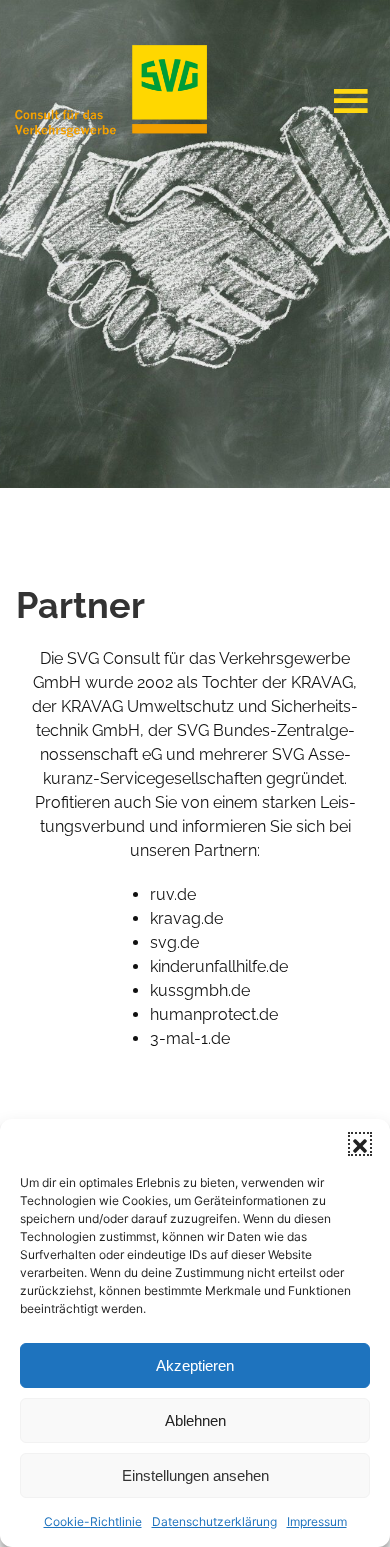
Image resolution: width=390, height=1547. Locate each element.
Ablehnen (195, 1420)
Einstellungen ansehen (195, 1475)
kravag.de (186, 918)
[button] (360, 1144)
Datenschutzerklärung (214, 1521)
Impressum (317, 1521)
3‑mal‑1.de (190, 1038)
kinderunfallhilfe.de (219, 966)
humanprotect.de (214, 1014)
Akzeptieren (195, 1365)
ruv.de (173, 894)
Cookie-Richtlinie (93, 1521)
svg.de (174, 942)
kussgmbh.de (200, 990)
